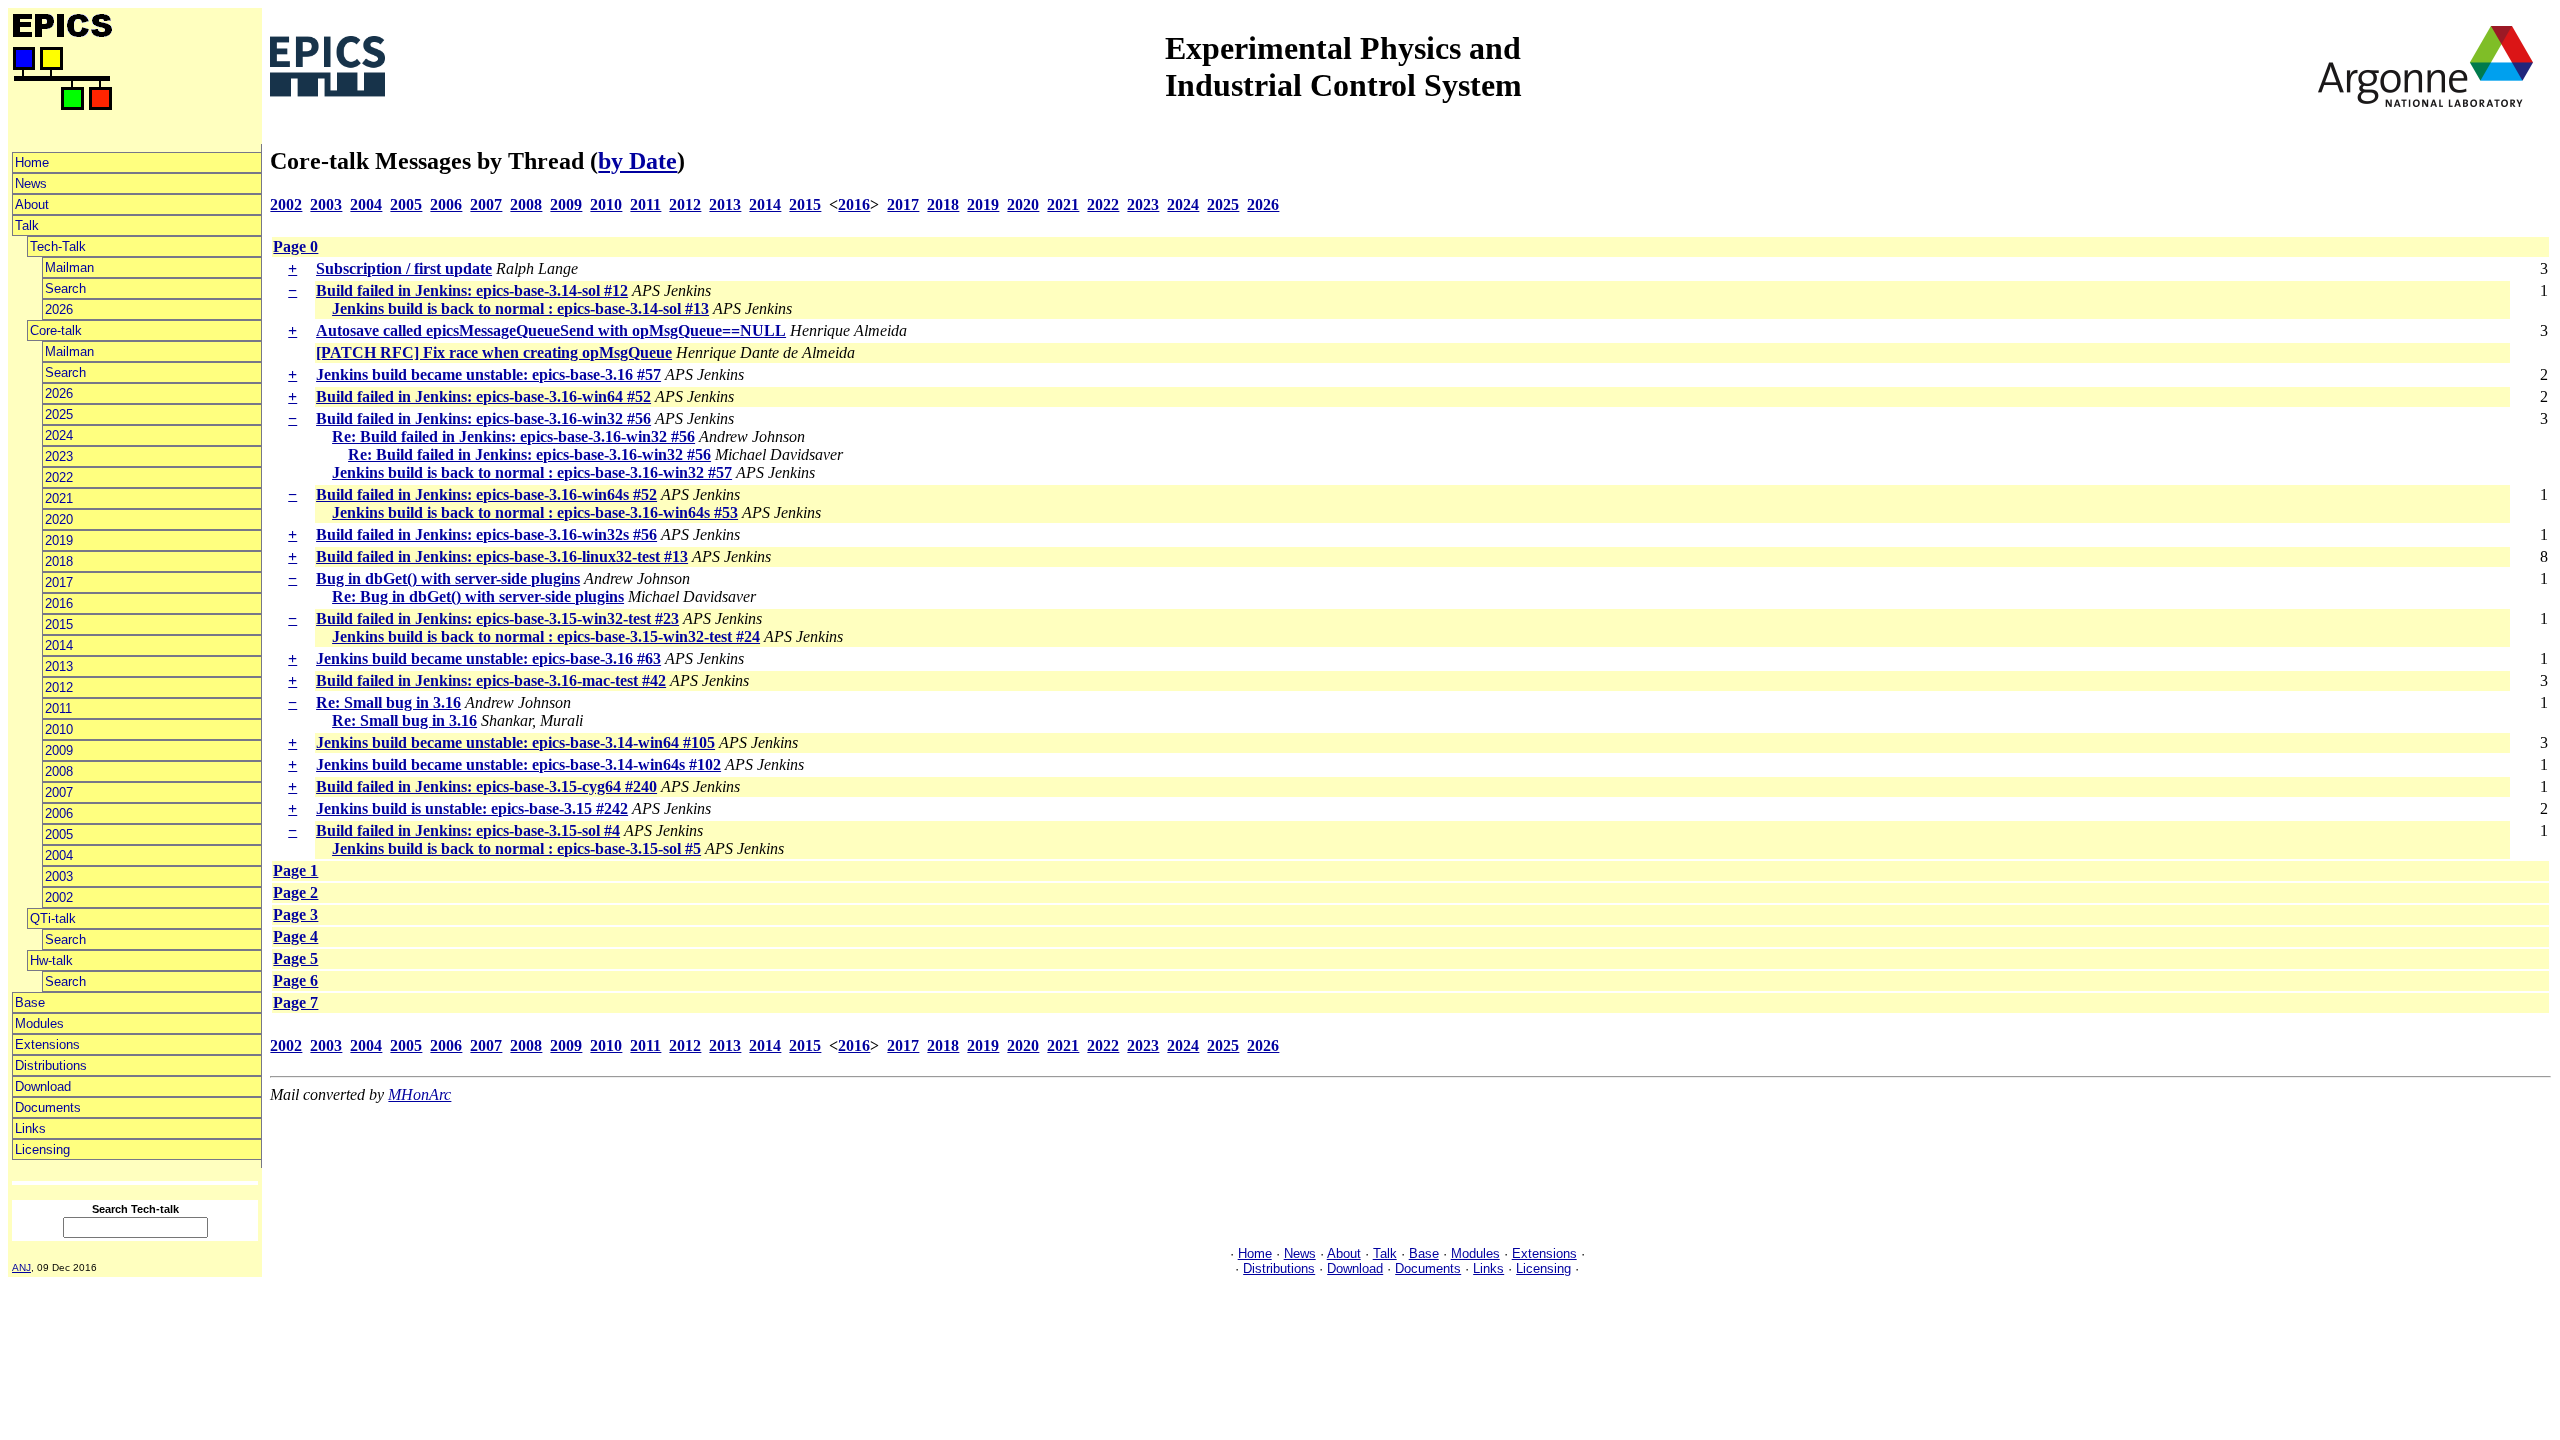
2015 (59, 624)
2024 (59, 435)
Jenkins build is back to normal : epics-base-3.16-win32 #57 (532, 472)
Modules (39, 1023)
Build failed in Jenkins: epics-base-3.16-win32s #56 (486, 534)
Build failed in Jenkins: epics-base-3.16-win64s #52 (486, 494)
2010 (59, 729)
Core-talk (56, 330)
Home (32, 162)
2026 (59, 309)
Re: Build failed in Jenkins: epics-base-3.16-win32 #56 (513, 436)
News (31, 183)
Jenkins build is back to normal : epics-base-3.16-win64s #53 (535, 512)
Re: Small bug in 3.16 (388, 702)
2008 (59, 771)
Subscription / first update (404, 268)
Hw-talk (51, 960)
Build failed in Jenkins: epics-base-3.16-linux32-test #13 (502, 556)
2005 (59, 834)
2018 (59, 561)
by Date (637, 161)
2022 (59, 477)
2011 (58, 708)
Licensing (42, 1149)
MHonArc (419, 1094)
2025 (59, 414)
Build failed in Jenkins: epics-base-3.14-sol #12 (472, 290)
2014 (59, 645)
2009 (59, 750)
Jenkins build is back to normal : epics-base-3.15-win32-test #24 (546, 636)
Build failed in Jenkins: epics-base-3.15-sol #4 (468, 830)
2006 (59, 813)
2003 (59, 876)
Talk (27, 225)
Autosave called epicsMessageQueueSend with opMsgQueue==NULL (551, 330)
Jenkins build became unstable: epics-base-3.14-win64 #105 (515, 742)
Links (30, 1128)
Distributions (51, 1065)
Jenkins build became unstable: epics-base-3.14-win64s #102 (518, 764)
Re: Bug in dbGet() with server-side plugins (478, 596)
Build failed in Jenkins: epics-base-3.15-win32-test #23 (497, 618)
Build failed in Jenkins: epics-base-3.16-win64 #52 (483, 396)
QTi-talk (53, 918)
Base (30, 1002)
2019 (59, 540)
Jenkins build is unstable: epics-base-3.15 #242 (472, 808)
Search (65, 288)
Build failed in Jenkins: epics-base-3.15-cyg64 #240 (486, 786)
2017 (59, 582)
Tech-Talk (58, 246)
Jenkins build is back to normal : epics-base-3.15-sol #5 (516, 848)
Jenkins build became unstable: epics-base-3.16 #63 (488, 658)
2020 (59, 519)
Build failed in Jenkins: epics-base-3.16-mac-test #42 (491, 680)
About (32, 204)
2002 (59, 897)
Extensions (47, 1044)
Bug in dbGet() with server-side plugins (448, 578)
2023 (59, 456)
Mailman (69, 267)
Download (43, 1086)
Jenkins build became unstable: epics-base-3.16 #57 (488, 374)
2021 (59, 498)
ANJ (21, 1267)
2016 (59, 603)
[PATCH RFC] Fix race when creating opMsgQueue (494, 352)
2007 (59, 792)
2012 (59, 687)
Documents (48, 1107)
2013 (59, 666)
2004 (59, 855)
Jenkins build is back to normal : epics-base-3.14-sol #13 (520, 308)
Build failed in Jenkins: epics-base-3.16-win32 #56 (483, 418)
